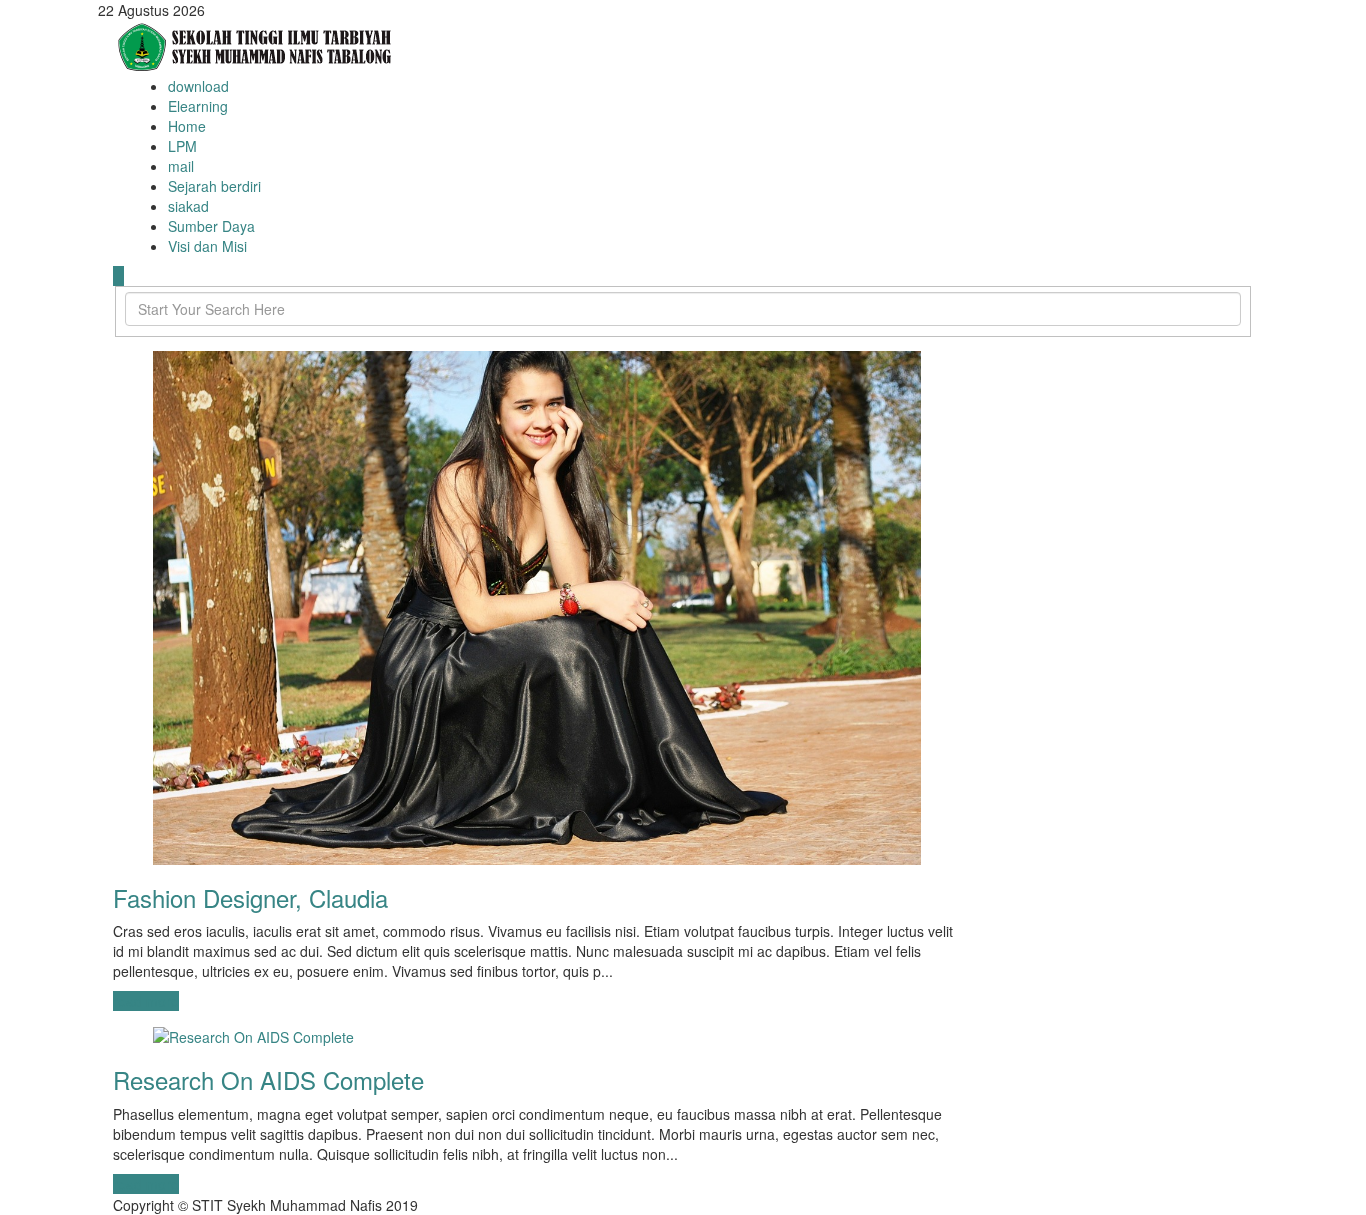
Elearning (198, 106)
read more (146, 1001)
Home (187, 126)
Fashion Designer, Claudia (250, 897)
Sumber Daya (211, 226)
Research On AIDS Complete (268, 1079)
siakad (188, 206)
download (198, 86)
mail (181, 166)
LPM (182, 146)
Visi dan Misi (207, 246)
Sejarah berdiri (214, 186)
